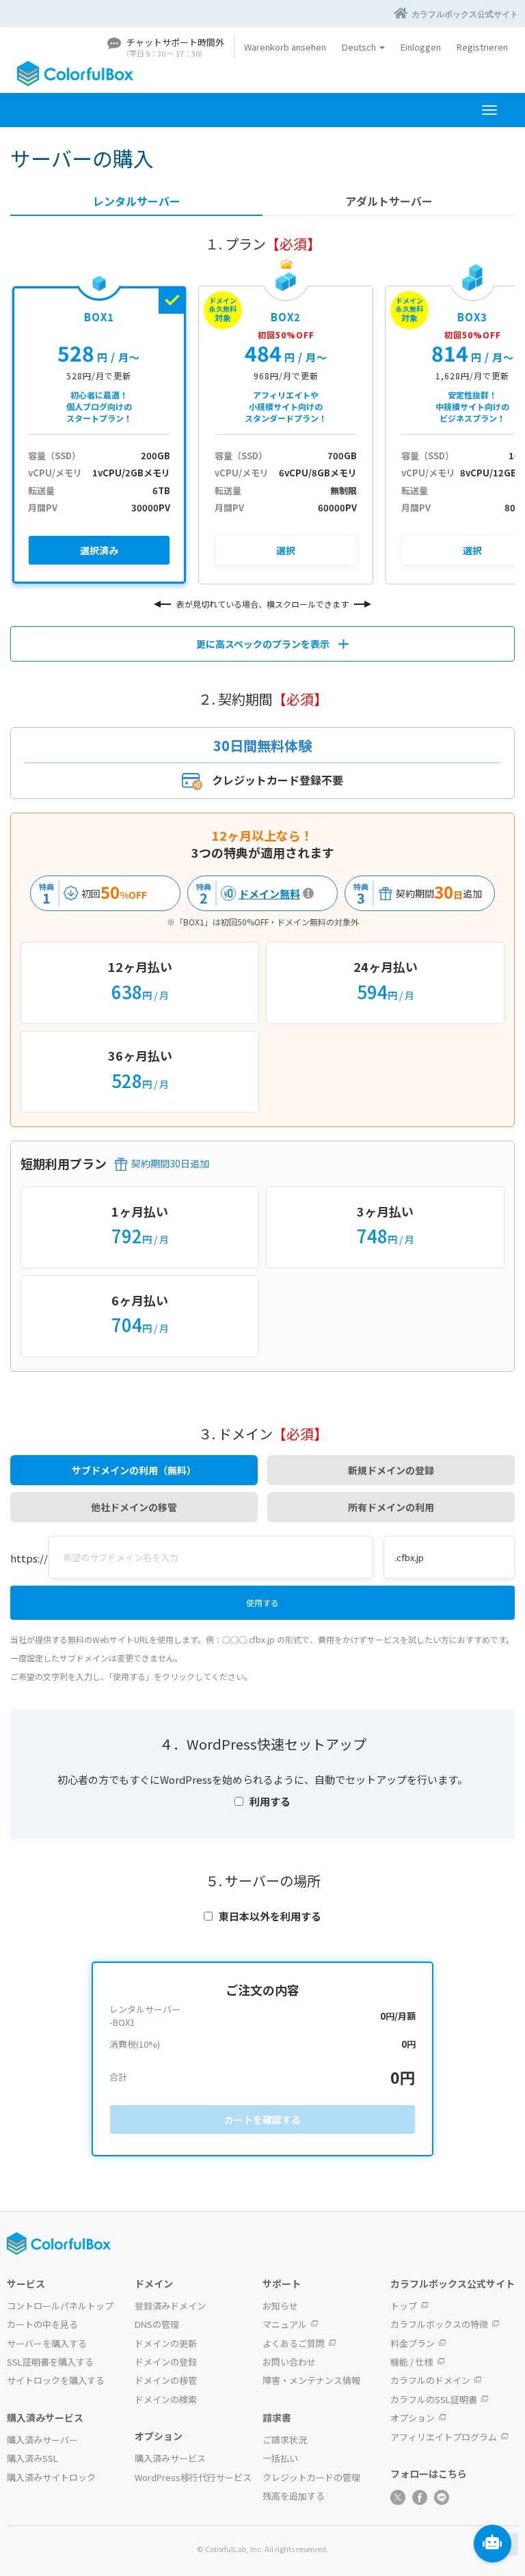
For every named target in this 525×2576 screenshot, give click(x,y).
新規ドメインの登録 (391, 1470)
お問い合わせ (289, 2362)
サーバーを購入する (47, 2343)
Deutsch (360, 47)
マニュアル (285, 2324)
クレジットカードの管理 (311, 2477)
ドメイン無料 (247, 894)
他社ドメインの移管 (134, 1507)
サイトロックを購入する (56, 2380)
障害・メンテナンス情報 (311, 2380)
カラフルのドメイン (430, 2380)
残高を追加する (294, 2496)
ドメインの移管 (166, 2380)
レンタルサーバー (137, 201)
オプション (413, 2418)
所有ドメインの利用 (391, 1507)
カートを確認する (262, 2119)
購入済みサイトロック (51, 2477)
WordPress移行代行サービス (193, 2477)
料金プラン (413, 2343)
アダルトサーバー (389, 201)
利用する (270, 1801)
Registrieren (482, 47)
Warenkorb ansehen (285, 47)
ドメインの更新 (166, 2343)
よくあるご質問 (294, 2343)
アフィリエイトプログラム (444, 2437)
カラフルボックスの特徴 (439, 2324)
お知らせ (280, 2306)
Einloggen (421, 47)
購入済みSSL (32, 2458)
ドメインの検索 (166, 2399)
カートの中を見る (42, 2324)
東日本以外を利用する (270, 1916)
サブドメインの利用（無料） (134, 1470)
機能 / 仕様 (412, 2362)
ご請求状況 (285, 2440)
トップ (404, 2306)
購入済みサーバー (42, 2440)
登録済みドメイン (170, 2306)
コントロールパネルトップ (60, 2306)
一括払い (280, 2458)
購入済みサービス (170, 2458)
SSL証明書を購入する (50, 2362)
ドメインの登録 (166, 2362)
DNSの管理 (157, 2324)
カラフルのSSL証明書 (434, 2399)
